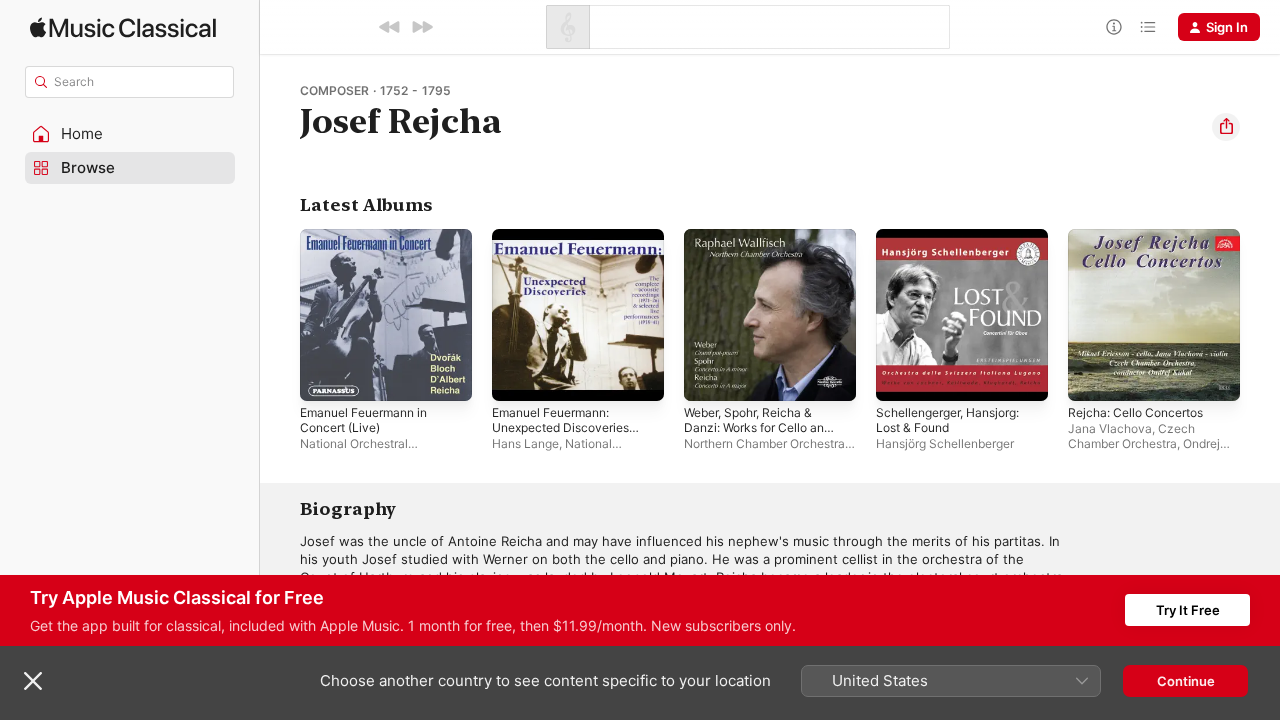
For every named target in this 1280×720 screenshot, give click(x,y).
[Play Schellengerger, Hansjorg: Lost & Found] (901, 376)
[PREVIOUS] (390, 27)
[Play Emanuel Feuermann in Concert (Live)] (325, 376)
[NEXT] (422, 27)
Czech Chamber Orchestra (1131, 436)
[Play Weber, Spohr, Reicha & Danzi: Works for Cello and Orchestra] (709, 376)
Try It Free (1188, 610)
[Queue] (1148, 27)
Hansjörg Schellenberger (945, 443)
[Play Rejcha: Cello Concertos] (1093, 376)
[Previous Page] (280, 315)
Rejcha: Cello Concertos (1142, 237)
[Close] (33, 681)
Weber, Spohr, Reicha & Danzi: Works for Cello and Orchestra (766, 253)
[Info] (1114, 27)
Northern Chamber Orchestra (764, 443)
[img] (123, 27)
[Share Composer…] (1226, 127)
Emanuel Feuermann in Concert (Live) (371, 245)
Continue (1186, 681)
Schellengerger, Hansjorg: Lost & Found (957, 245)
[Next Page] (1260, 315)
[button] (130, 134)
